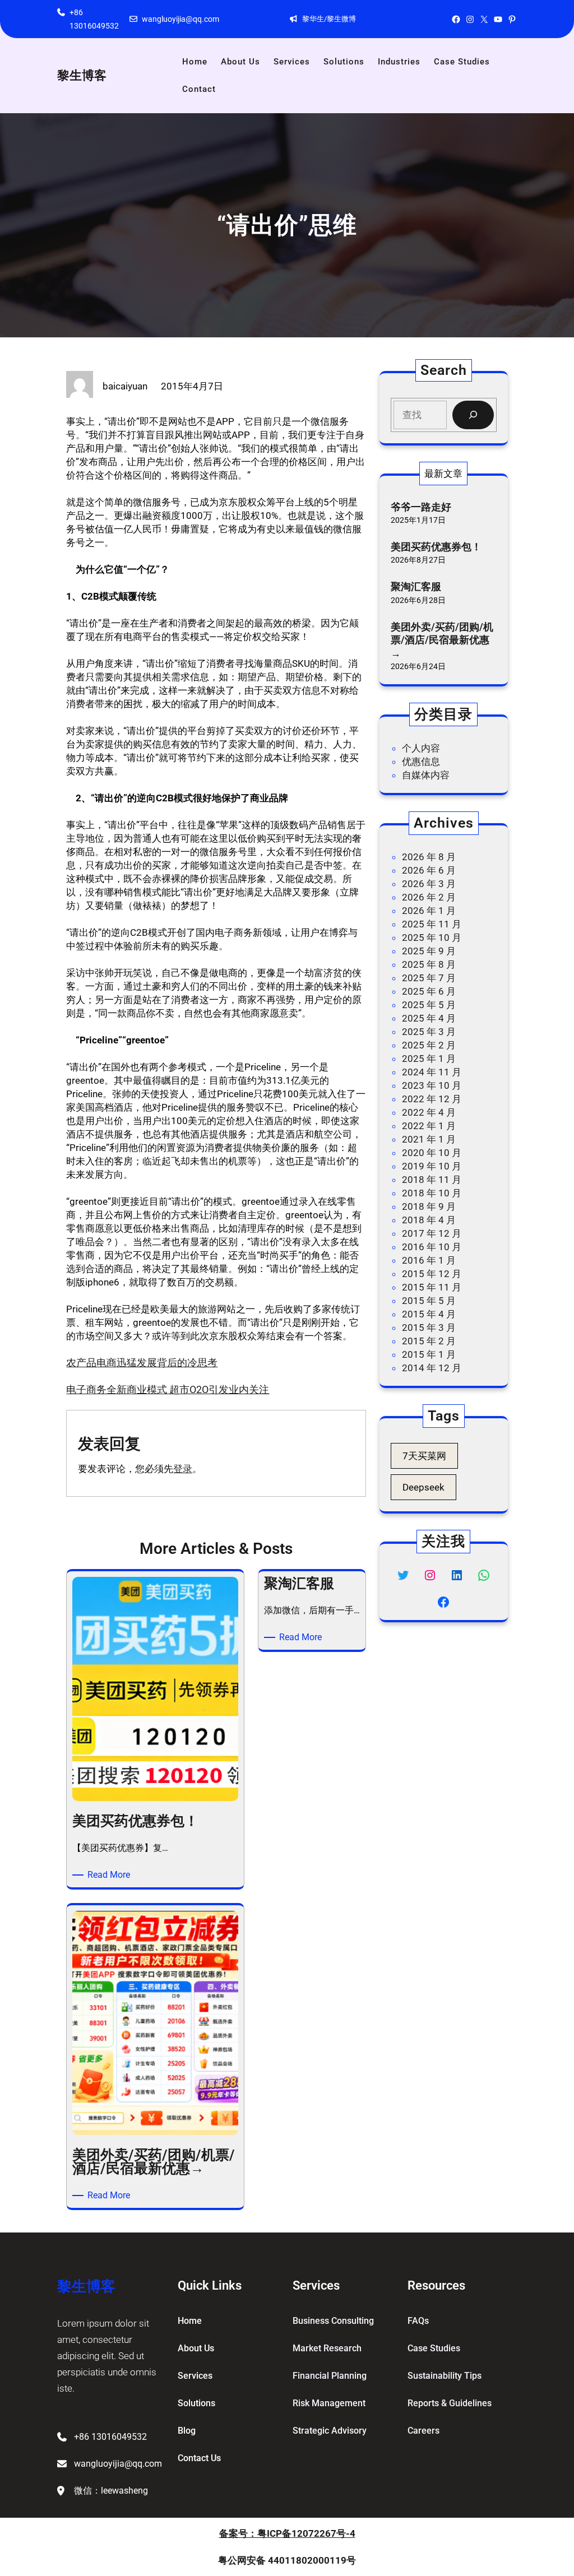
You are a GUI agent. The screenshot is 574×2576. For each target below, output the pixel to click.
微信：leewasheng (111, 2491)
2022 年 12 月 (432, 1099)
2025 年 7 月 (429, 978)
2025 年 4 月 (429, 1018)
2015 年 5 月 (429, 1301)
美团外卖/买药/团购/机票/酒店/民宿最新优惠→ (442, 640)
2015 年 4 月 (429, 1314)
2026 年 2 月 (429, 897)
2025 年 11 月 (432, 924)
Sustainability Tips (445, 2376)
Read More (111, 1875)
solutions (196, 2403)
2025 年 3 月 (429, 1032)
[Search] (473, 415)
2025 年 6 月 (429, 991)
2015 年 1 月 (429, 1354)
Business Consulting (333, 2321)
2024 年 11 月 (432, 1072)
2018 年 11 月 (432, 1180)
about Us (196, 2348)
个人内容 (421, 748)
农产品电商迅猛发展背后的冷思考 (142, 1363)
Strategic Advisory (330, 2431)
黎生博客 (82, 75)
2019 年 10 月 (432, 1166)
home (190, 2321)
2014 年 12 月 (432, 1368)
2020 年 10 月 (432, 1153)
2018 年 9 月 (429, 1206)
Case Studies (434, 2348)
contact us (199, 2458)
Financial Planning (330, 2376)
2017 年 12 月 (432, 1233)
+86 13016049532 (110, 2437)
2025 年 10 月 (432, 937)
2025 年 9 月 (429, 951)
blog (187, 2431)
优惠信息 (421, 762)
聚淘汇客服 (416, 586)
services (195, 2376)
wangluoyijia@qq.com (180, 19)
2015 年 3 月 (429, 1328)
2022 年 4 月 (429, 1112)
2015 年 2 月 (429, 1341)
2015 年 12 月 (432, 1274)
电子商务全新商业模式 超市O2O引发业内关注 (168, 1389)
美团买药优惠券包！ (436, 547)
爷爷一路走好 (421, 507)
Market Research (327, 2348)
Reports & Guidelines (450, 2403)
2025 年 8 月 (429, 964)
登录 (183, 1469)
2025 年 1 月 (429, 1059)
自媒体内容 (426, 775)
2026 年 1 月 (429, 911)
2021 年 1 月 (429, 1139)
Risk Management (329, 2403)
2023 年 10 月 (432, 1085)
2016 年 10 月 (432, 1247)
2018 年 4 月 (429, 1220)
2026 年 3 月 (429, 884)
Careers (423, 2431)
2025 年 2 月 (429, 1045)
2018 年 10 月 (432, 1193)
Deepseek (423, 1487)
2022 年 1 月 (429, 1126)
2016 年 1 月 (429, 1260)
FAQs (418, 2321)
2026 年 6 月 (429, 870)
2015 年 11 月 (432, 1287)
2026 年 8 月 (429, 857)
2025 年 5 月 (429, 1005)
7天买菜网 (424, 1456)
